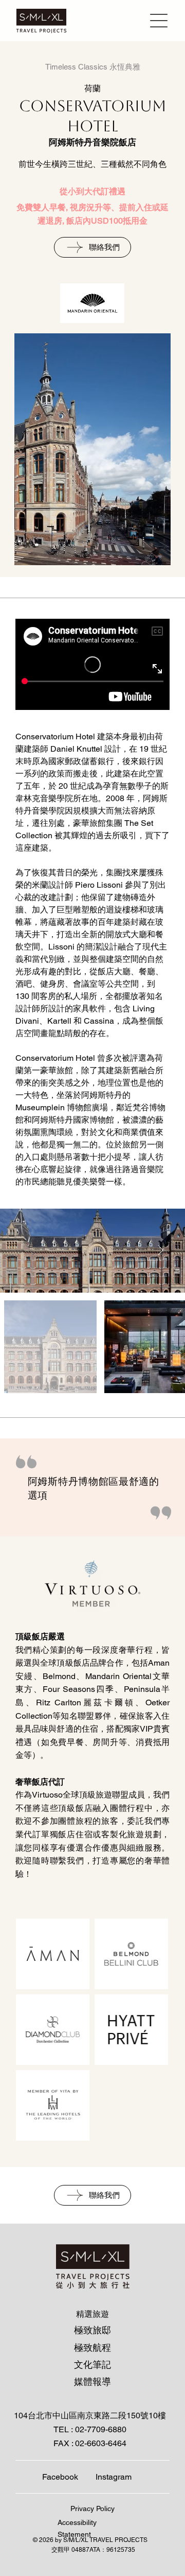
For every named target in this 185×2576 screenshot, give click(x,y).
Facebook (60, 2477)
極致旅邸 (92, 2330)
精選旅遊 (92, 2314)
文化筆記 (92, 2365)
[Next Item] (160, 1251)
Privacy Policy (92, 2509)
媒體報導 (92, 2382)
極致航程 (92, 2348)
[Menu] (157, 21)
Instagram (114, 2477)
